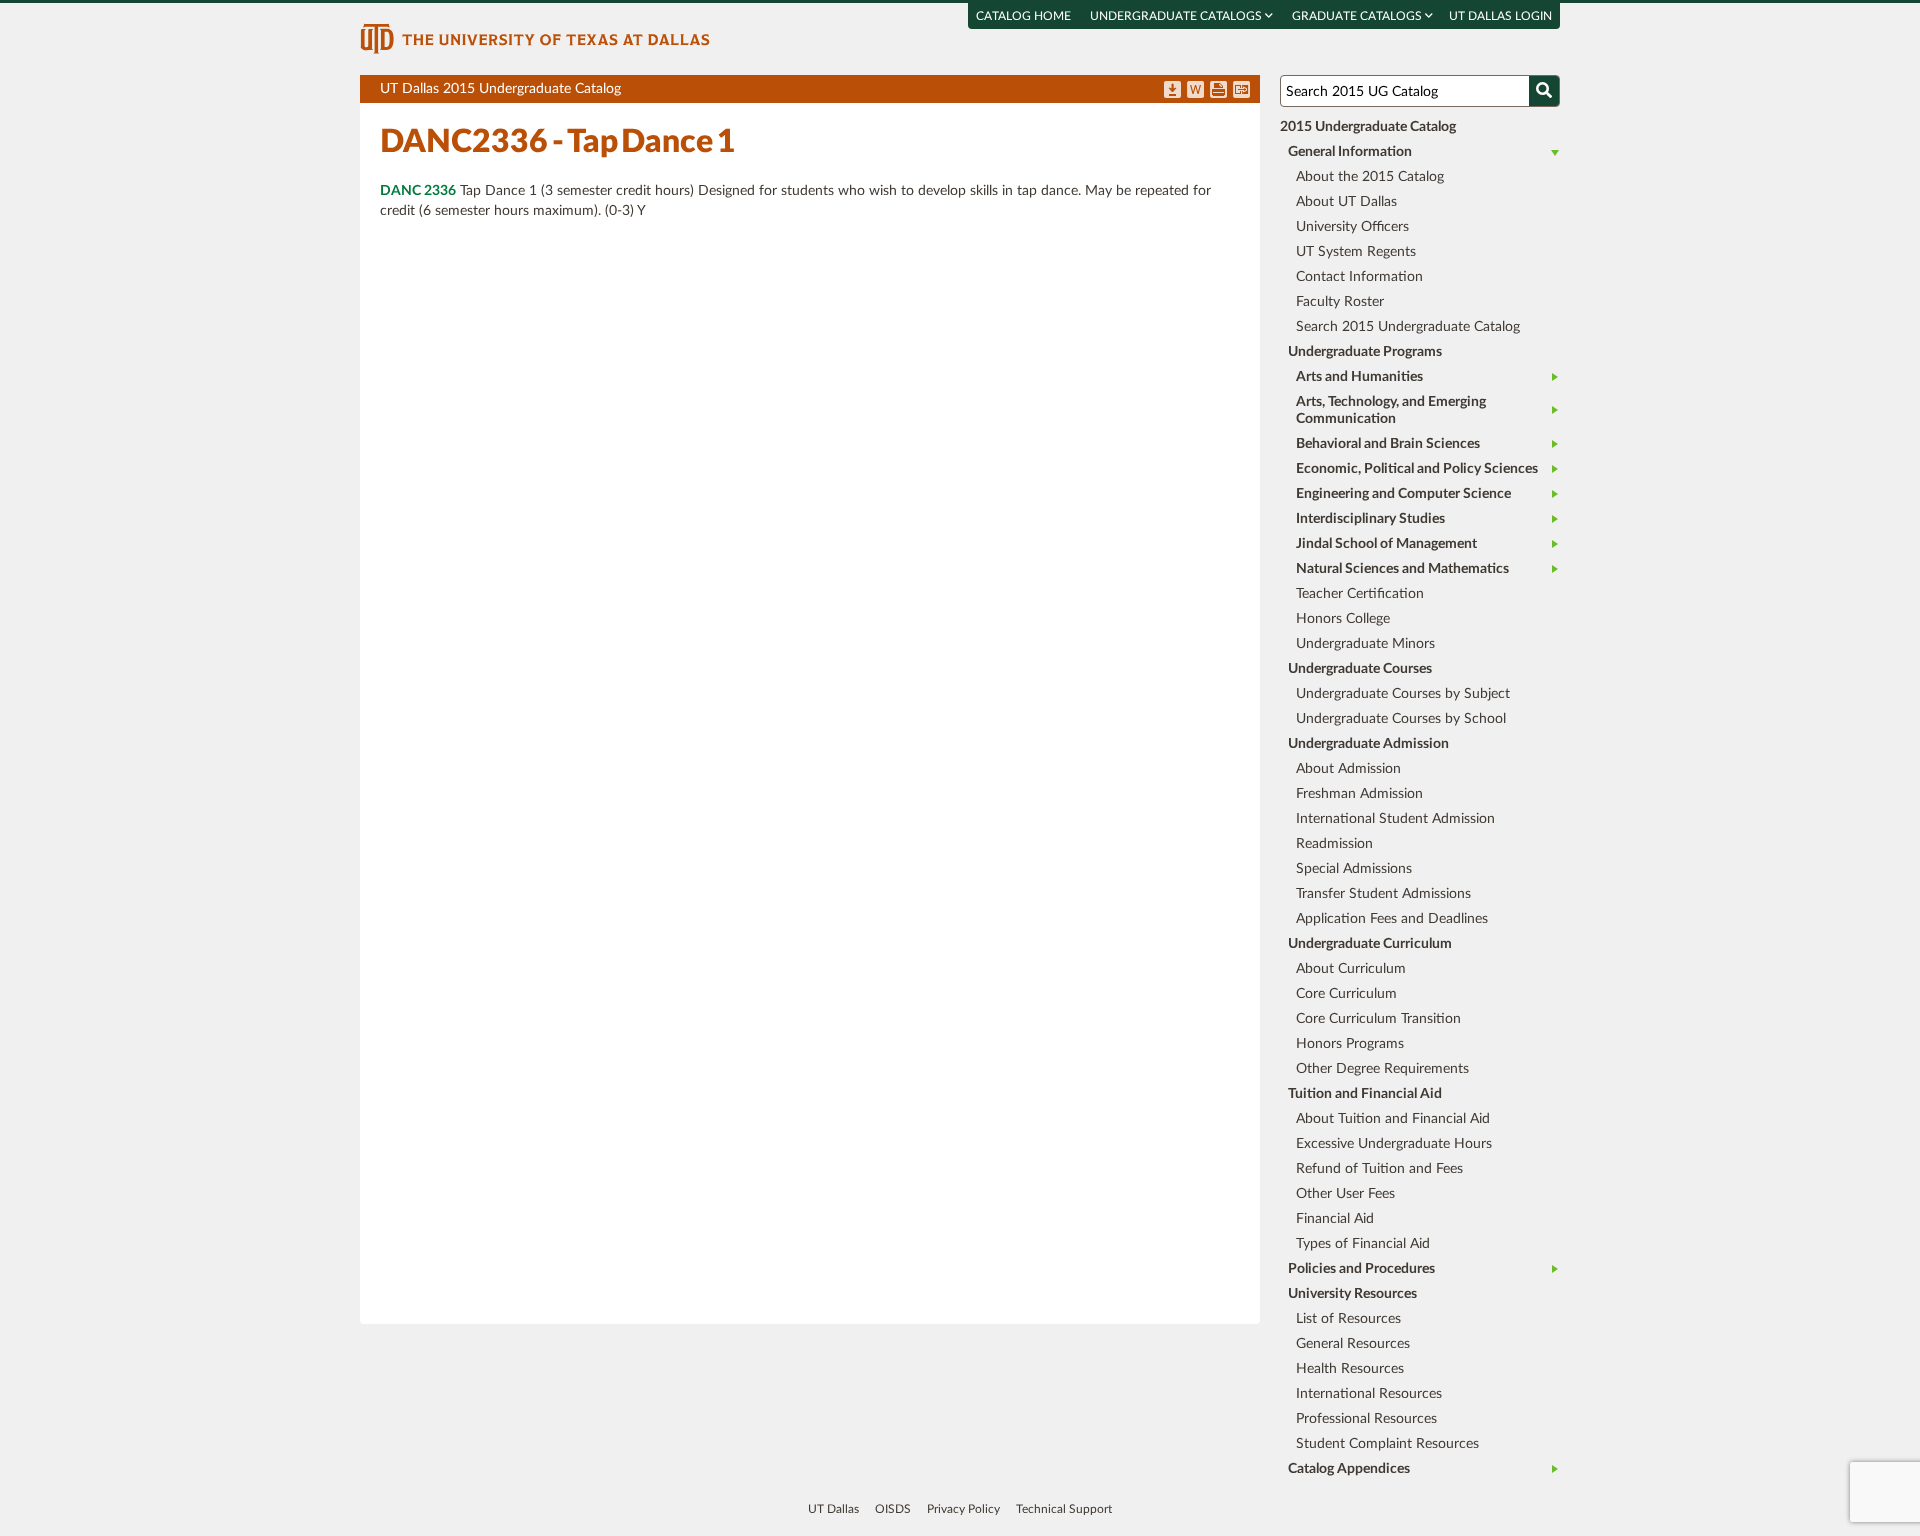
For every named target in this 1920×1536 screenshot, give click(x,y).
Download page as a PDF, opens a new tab (1172, 91)
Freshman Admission (1359, 794)
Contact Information (1359, 277)
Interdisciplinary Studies (1370, 519)
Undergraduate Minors (1365, 644)
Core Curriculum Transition (1378, 1019)
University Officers (1352, 227)
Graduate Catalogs (1358, 16)
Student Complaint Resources (1387, 1444)
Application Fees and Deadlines (1392, 919)
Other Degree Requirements (1382, 1069)
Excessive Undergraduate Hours (1394, 1144)
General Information (1350, 152)
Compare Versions (1241, 91)
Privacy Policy (963, 1509)
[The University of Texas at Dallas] (535, 38)
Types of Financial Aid (1363, 1244)
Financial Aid (1335, 1219)
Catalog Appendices (1349, 1469)
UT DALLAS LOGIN (1500, 16)
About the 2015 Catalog (1370, 177)
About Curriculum (1351, 969)
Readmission (1334, 844)
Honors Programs (1350, 1044)
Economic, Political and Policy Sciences (1417, 469)
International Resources (1369, 1394)
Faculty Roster (1340, 302)
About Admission (1348, 769)
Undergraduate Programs (1365, 352)
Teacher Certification (1360, 594)
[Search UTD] (1544, 91)
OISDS (893, 1509)
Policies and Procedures (1361, 1269)
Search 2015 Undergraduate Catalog (1408, 327)
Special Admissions (1354, 869)
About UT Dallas (1346, 202)
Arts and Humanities (1359, 377)
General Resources (1353, 1344)
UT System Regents (1356, 252)
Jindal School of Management (1386, 544)
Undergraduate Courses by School (1401, 719)
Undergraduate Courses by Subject (1403, 694)
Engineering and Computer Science (1403, 494)
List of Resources (1348, 1319)
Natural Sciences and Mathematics (1402, 569)
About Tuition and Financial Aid (1393, 1119)
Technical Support (1064, 1509)
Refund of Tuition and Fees (1379, 1169)
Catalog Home (1023, 16)
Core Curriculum (1346, 994)
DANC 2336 (418, 191)
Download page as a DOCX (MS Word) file (1195, 91)
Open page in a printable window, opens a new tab (1218, 91)
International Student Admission (1395, 819)
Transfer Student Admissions (1383, 894)
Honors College (1343, 619)
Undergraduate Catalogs (1177, 16)
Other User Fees (1345, 1194)
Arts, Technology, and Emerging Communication (1391, 410)
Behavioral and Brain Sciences (1388, 444)
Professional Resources (1366, 1419)
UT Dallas (833, 1509)
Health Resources (1350, 1369)
